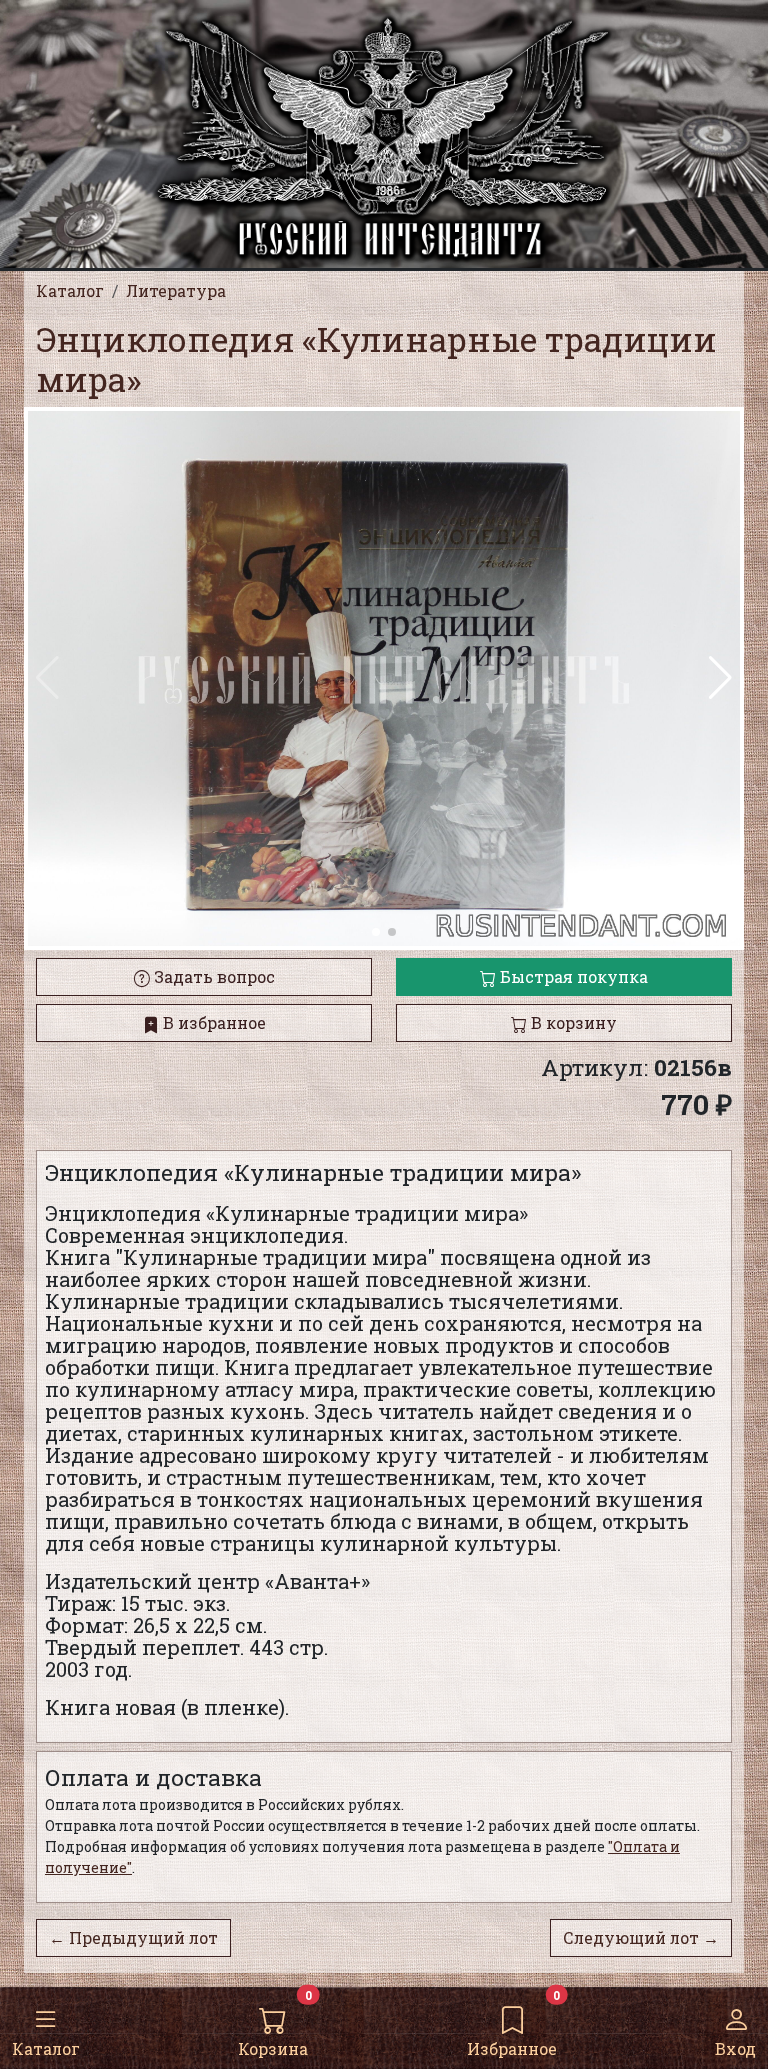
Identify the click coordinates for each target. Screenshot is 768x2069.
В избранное (212, 1022)
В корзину (572, 1022)
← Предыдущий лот (133, 1937)
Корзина (273, 2048)
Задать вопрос (212, 976)
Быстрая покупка (572, 976)
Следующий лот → (641, 1937)
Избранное (512, 2048)
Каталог (46, 2048)
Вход (735, 2048)
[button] (720, 678)
